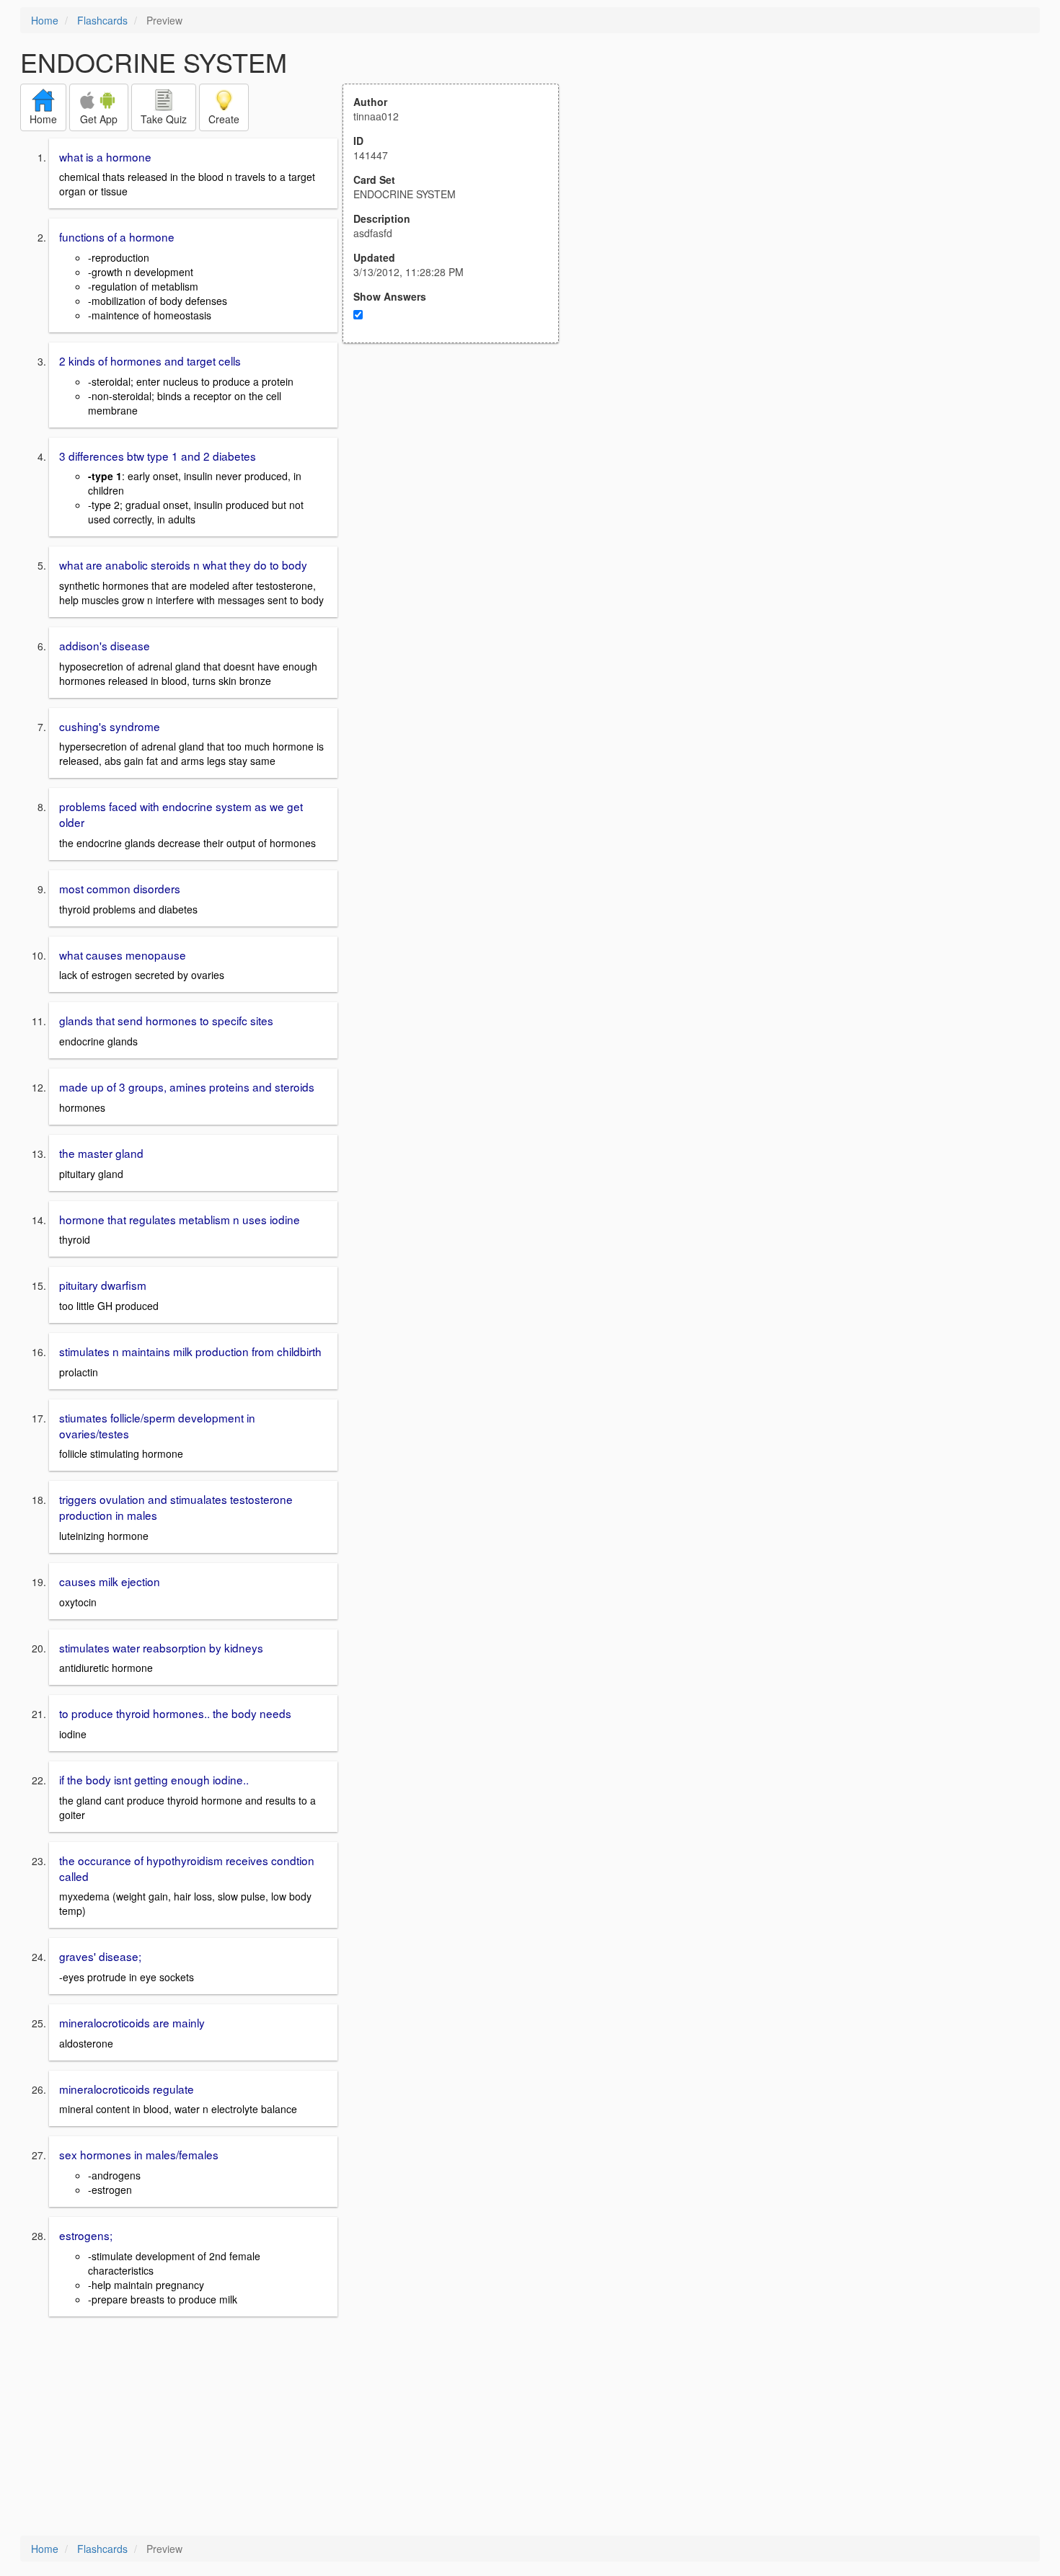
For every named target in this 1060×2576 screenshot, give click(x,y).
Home (45, 20)
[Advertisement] (459, 484)
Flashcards (102, 20)
